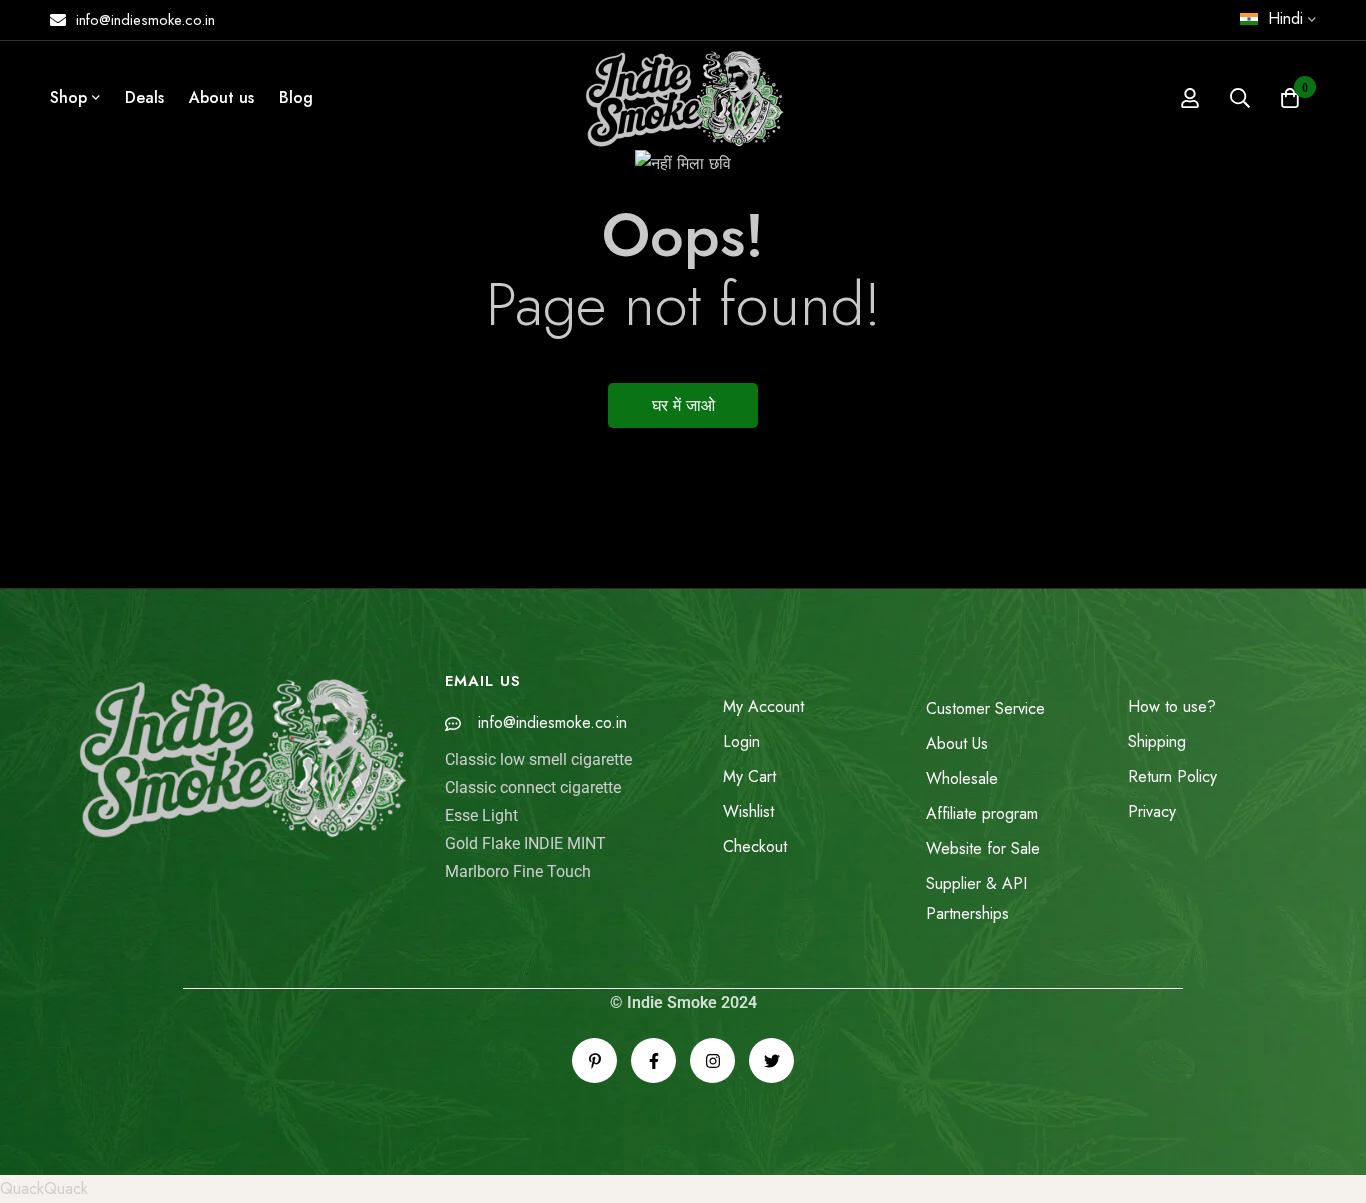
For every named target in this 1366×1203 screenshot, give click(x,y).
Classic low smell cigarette (538, 759)
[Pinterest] (594, 1060)
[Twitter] (771, 1060)
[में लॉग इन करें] (1190, 98)
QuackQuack (44, 1188)
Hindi (1285, 18)
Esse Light (481, 815)
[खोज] (1240, 98)
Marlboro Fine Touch (518, 871)
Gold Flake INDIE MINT (525, 843)
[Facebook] (653, 1060)
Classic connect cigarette (533, 787)
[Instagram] (712, 1060)
